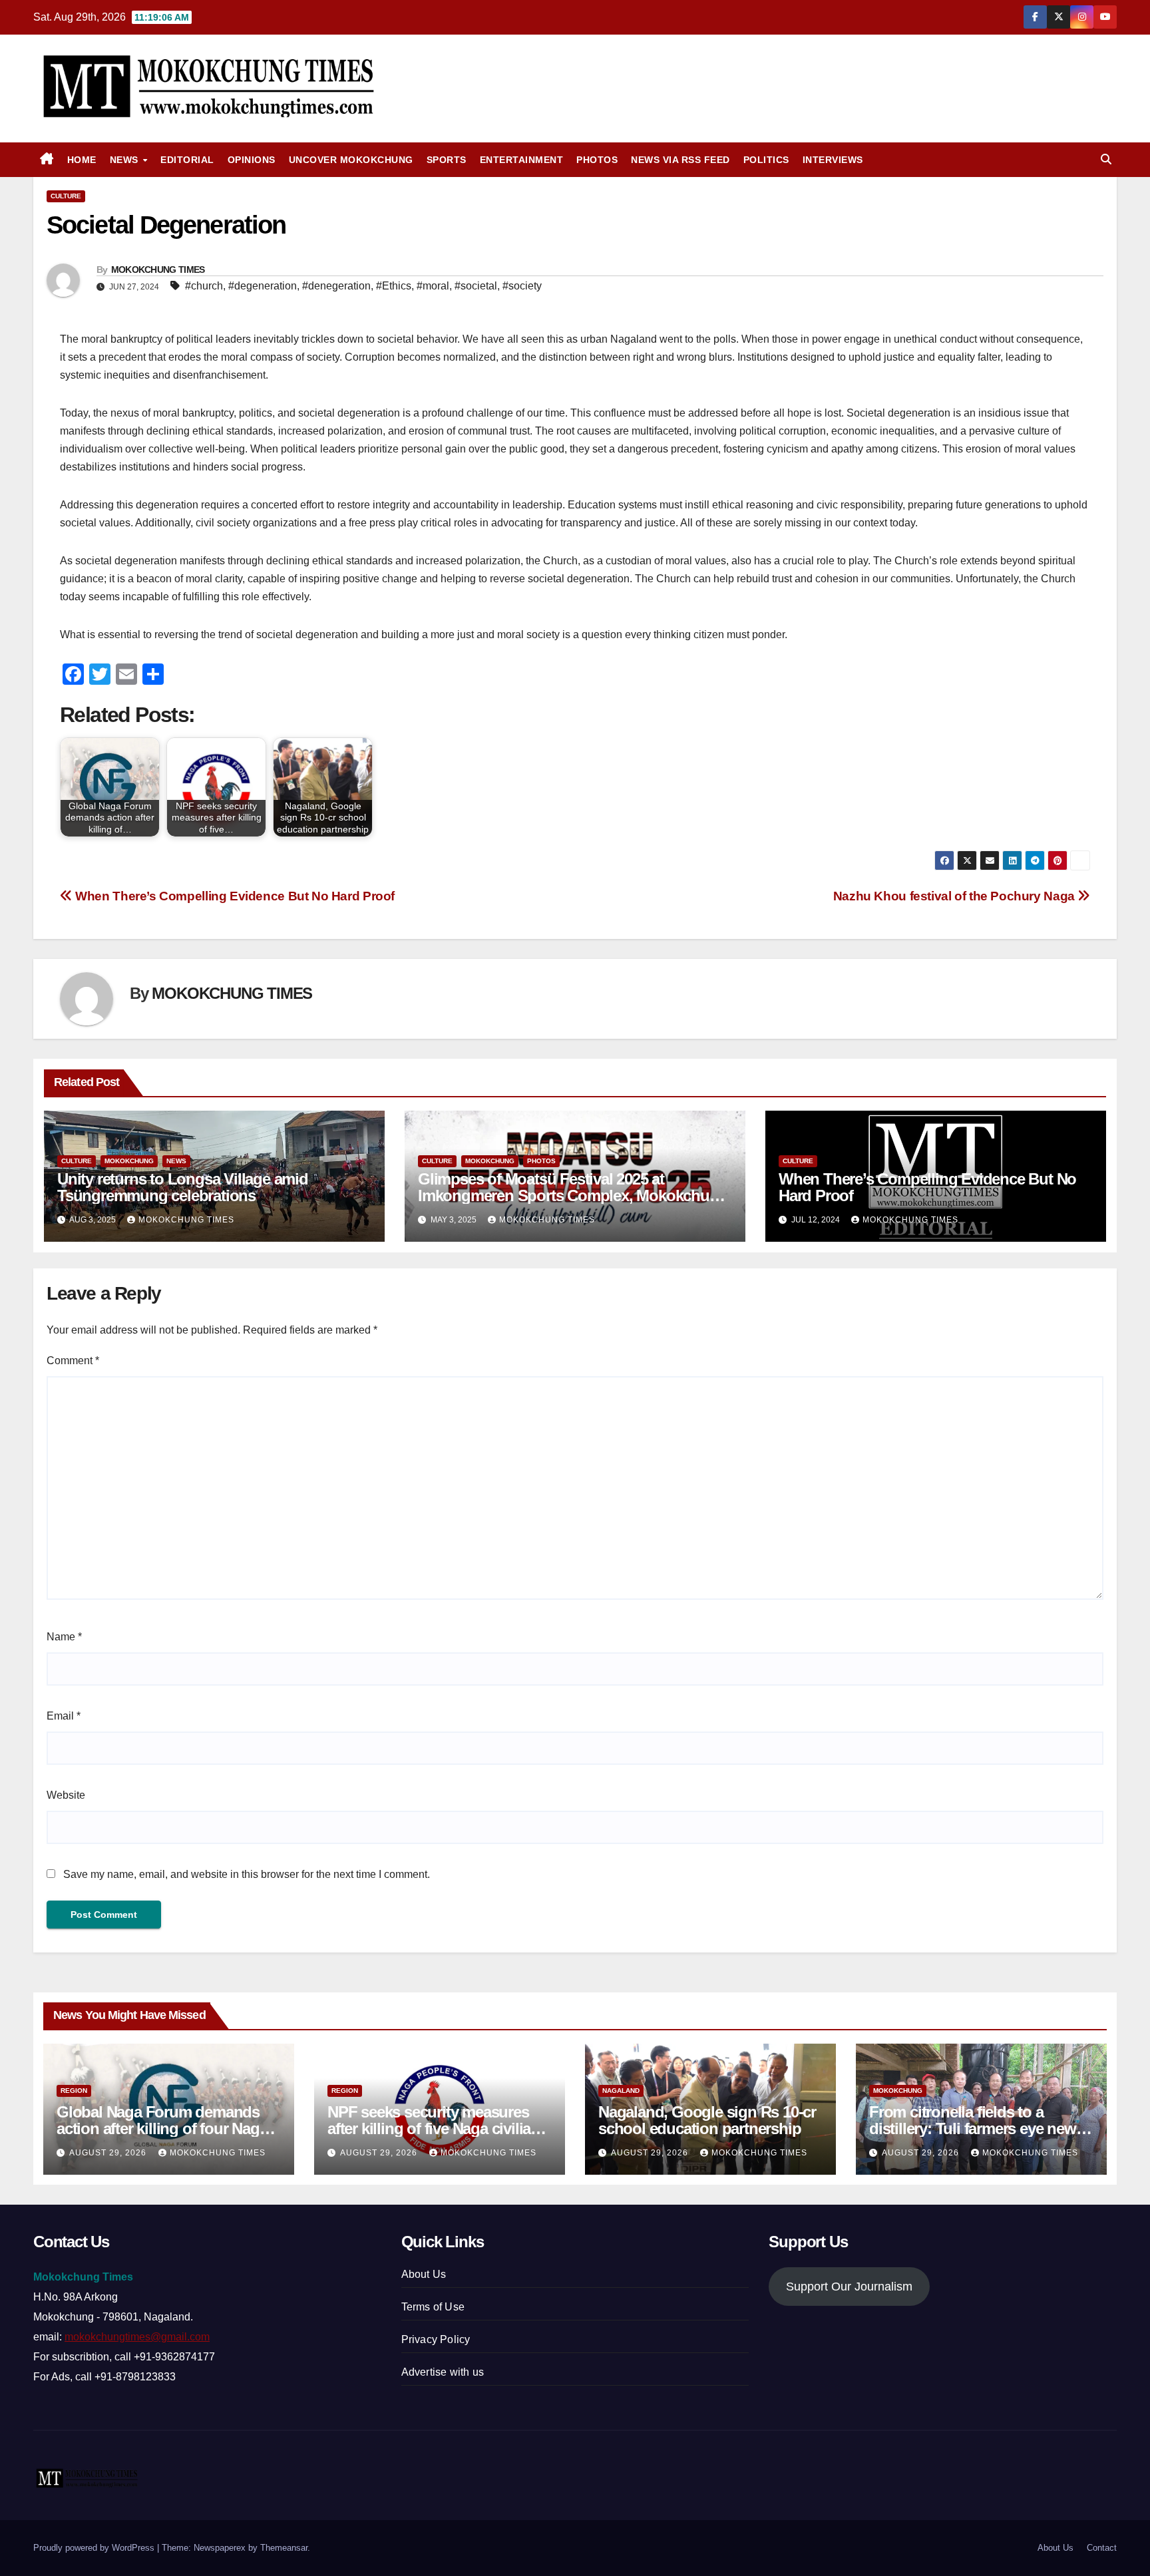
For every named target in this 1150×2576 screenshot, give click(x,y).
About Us (424, 2274)
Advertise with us (443, 2372)
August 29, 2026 (109, 2153)
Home (82, 160)
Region (74, 2091)
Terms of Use (433, 2307)
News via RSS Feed (680, 160)
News (126, 160)
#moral (433, 286)
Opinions (252, 160)
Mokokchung (129, 1161)
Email (64, 1716)
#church (204, 286)
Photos (597, 160)
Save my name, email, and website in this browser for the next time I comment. (247, 1874)
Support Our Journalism (849, 2287)
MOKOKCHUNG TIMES (158, 270)
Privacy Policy (436, 2339)
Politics (766, 160)
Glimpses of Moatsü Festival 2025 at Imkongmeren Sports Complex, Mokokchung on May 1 (573, 1196)
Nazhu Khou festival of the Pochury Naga (954, 896)
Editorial (187, 160)
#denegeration (336, 286)
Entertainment (522, 160)
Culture (66, 196)
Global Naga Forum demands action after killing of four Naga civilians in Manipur (162, 2128)
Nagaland (621, 2091)
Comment (73, 1361)
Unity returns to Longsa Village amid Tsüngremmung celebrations (183, 1187)
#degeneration (263, 286)
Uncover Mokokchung (351, 160)
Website (66, 1795)
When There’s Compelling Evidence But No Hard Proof (234, 896)
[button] (1106, 159)
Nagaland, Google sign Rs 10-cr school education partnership (707, 2120)
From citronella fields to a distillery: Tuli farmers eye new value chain (973, 2128)
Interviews (833, 160)
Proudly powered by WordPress (95, 2548)
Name (64, 1637)
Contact (1102, 2548)
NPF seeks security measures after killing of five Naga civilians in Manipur (438, 2128)
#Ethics (394, 286)
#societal (476, 286)
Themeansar (284, 2548)
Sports (447, 160)
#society (522, 286)
